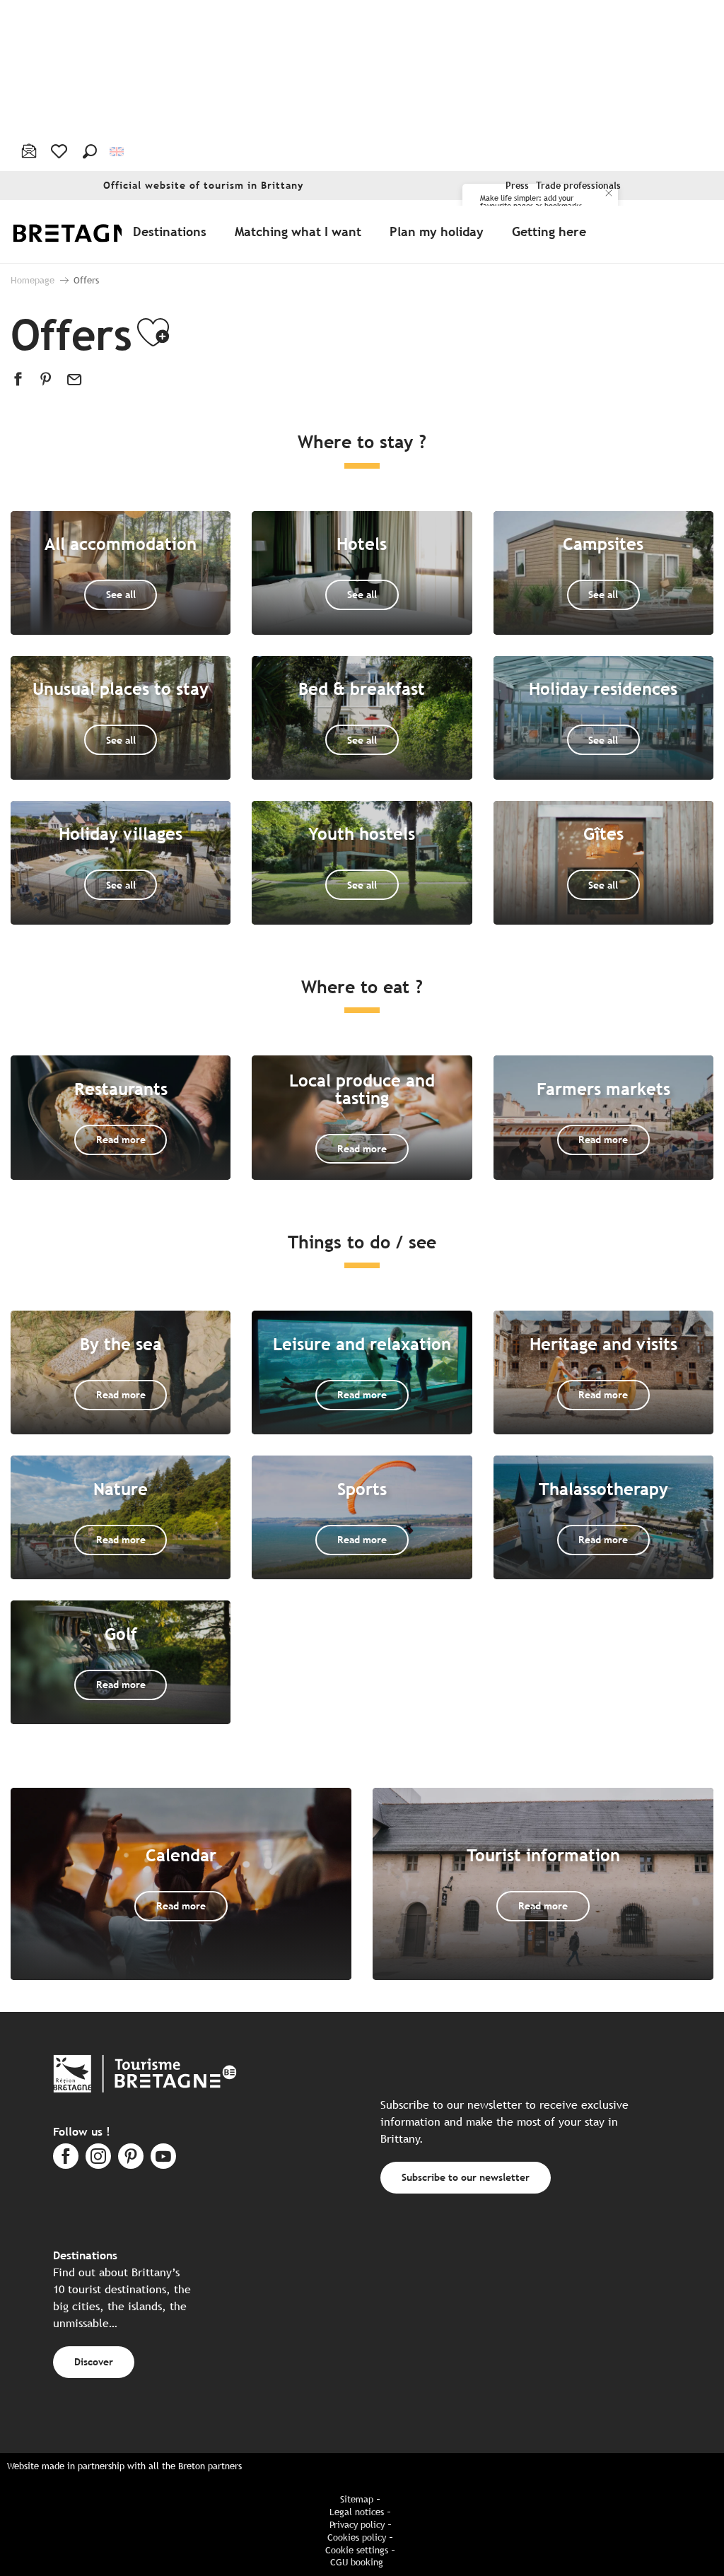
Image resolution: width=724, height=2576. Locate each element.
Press (517, 186)
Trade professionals (578, 186)
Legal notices (357, 2512)
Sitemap (357, 2499)
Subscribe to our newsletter (466, 2177)
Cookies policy (357, 2537)
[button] (90, 151)
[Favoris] (60, 151)
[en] (118, 151)
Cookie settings (357, 2550)
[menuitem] (90, 232)
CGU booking (357, 2562)
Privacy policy (357, 2525)
